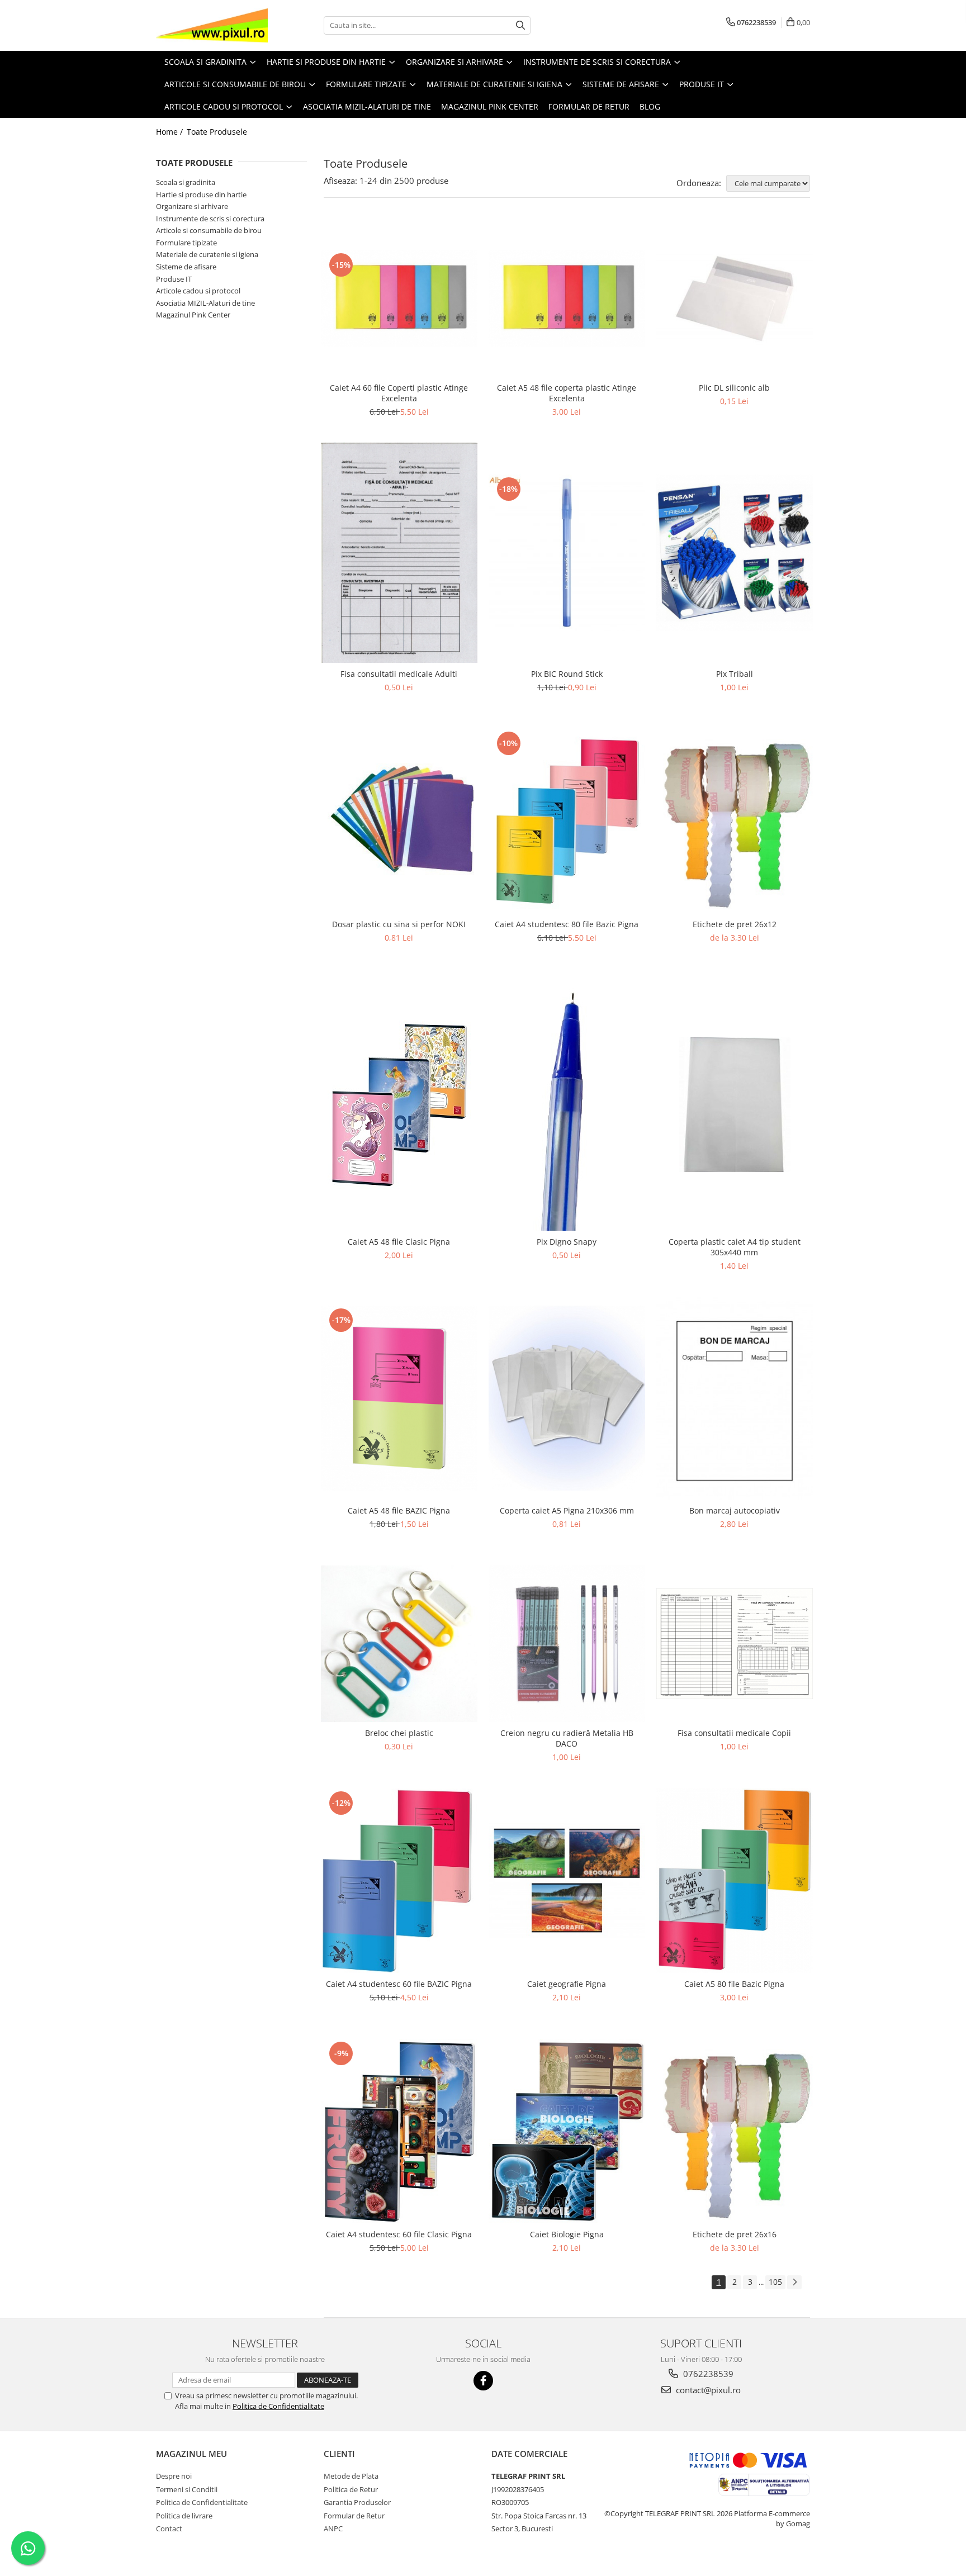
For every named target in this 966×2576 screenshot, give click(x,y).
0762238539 (707, 2374)
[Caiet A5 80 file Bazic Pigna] (735, 1880)
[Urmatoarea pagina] (794, 2282)
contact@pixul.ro (707, 2390)
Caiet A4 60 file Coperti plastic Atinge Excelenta (399, 393)
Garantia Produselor (357, 2502)
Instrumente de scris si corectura (210, 219)
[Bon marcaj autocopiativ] (735, 1398)
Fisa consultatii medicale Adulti (399, 674)
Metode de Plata (351, 2476)
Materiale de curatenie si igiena (207, 254)
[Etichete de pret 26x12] (735, 821)
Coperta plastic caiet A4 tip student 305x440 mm (735, 1247)
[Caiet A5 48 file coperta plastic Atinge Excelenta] (567, 298)
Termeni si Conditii (187, 2489)
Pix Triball (735, 674)
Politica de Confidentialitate (278, 2406)
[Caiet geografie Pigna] (567, 1880)
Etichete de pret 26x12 (735, 924)
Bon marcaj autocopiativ (735, 1510)
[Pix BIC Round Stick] (567, 553)
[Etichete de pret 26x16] (735, 2131)
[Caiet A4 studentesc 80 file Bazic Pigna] (567, 821)
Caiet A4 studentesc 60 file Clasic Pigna (399, 2234)
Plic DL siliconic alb (734, 388)
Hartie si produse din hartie (201, 194)
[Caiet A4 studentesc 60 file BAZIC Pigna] (399, 1881)
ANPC (333, 2528)
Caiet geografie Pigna (567, 1984)
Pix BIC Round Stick (567, 674)
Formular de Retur (589, 106)
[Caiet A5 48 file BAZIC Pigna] (399, 1398)
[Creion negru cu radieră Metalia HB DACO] (567, 1644)
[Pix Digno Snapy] (567, 1105)
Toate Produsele (217, 132)
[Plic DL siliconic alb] (735, 298)
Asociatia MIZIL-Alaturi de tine (205, 303)
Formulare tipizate (186, 243)
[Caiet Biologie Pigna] (567, 2131)
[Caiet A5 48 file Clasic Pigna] (399, 1105)
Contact (169, 2528)
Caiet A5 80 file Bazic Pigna (734, 1984)
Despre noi (174, 2476)
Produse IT (174, 279)
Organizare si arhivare (192, 206)
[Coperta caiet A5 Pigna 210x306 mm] (567, 1398)
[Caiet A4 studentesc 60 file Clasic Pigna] (399, 2131)
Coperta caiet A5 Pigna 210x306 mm (567, 1510)
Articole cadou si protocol (198, 291)
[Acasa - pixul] (212, 25)
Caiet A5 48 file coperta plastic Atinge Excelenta (567, 393)
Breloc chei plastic (399, 1733)
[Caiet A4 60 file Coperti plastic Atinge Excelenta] (399, 298)
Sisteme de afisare (186, 267)
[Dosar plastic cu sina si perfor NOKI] (399, 821)
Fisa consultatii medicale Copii (734, 1733)
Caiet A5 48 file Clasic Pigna (399, 1242)
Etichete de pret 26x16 (735, 2234)
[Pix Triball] (735, 553)
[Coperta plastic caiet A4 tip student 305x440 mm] (735, 1105)
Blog (650, 106)
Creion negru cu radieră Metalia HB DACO (567, 1738)
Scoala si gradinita (186, 182)
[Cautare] (520, 25)
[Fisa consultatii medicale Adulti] (399, 553)
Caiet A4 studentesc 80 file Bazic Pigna (567, 924)
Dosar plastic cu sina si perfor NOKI (399, 924)
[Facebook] (483, 2381)
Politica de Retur (351, 2489)
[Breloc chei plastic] (399, 1644)
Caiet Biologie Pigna (567, 2234)
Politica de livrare (184, 2516)
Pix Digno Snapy (567, 1242)
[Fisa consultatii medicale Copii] (735, 1644)
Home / (171, 132)
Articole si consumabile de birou (209, 230)
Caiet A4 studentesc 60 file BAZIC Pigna (399, 1984)
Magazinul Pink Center (193, 315)
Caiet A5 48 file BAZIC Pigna (399, 1510)
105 (775, 2282)
